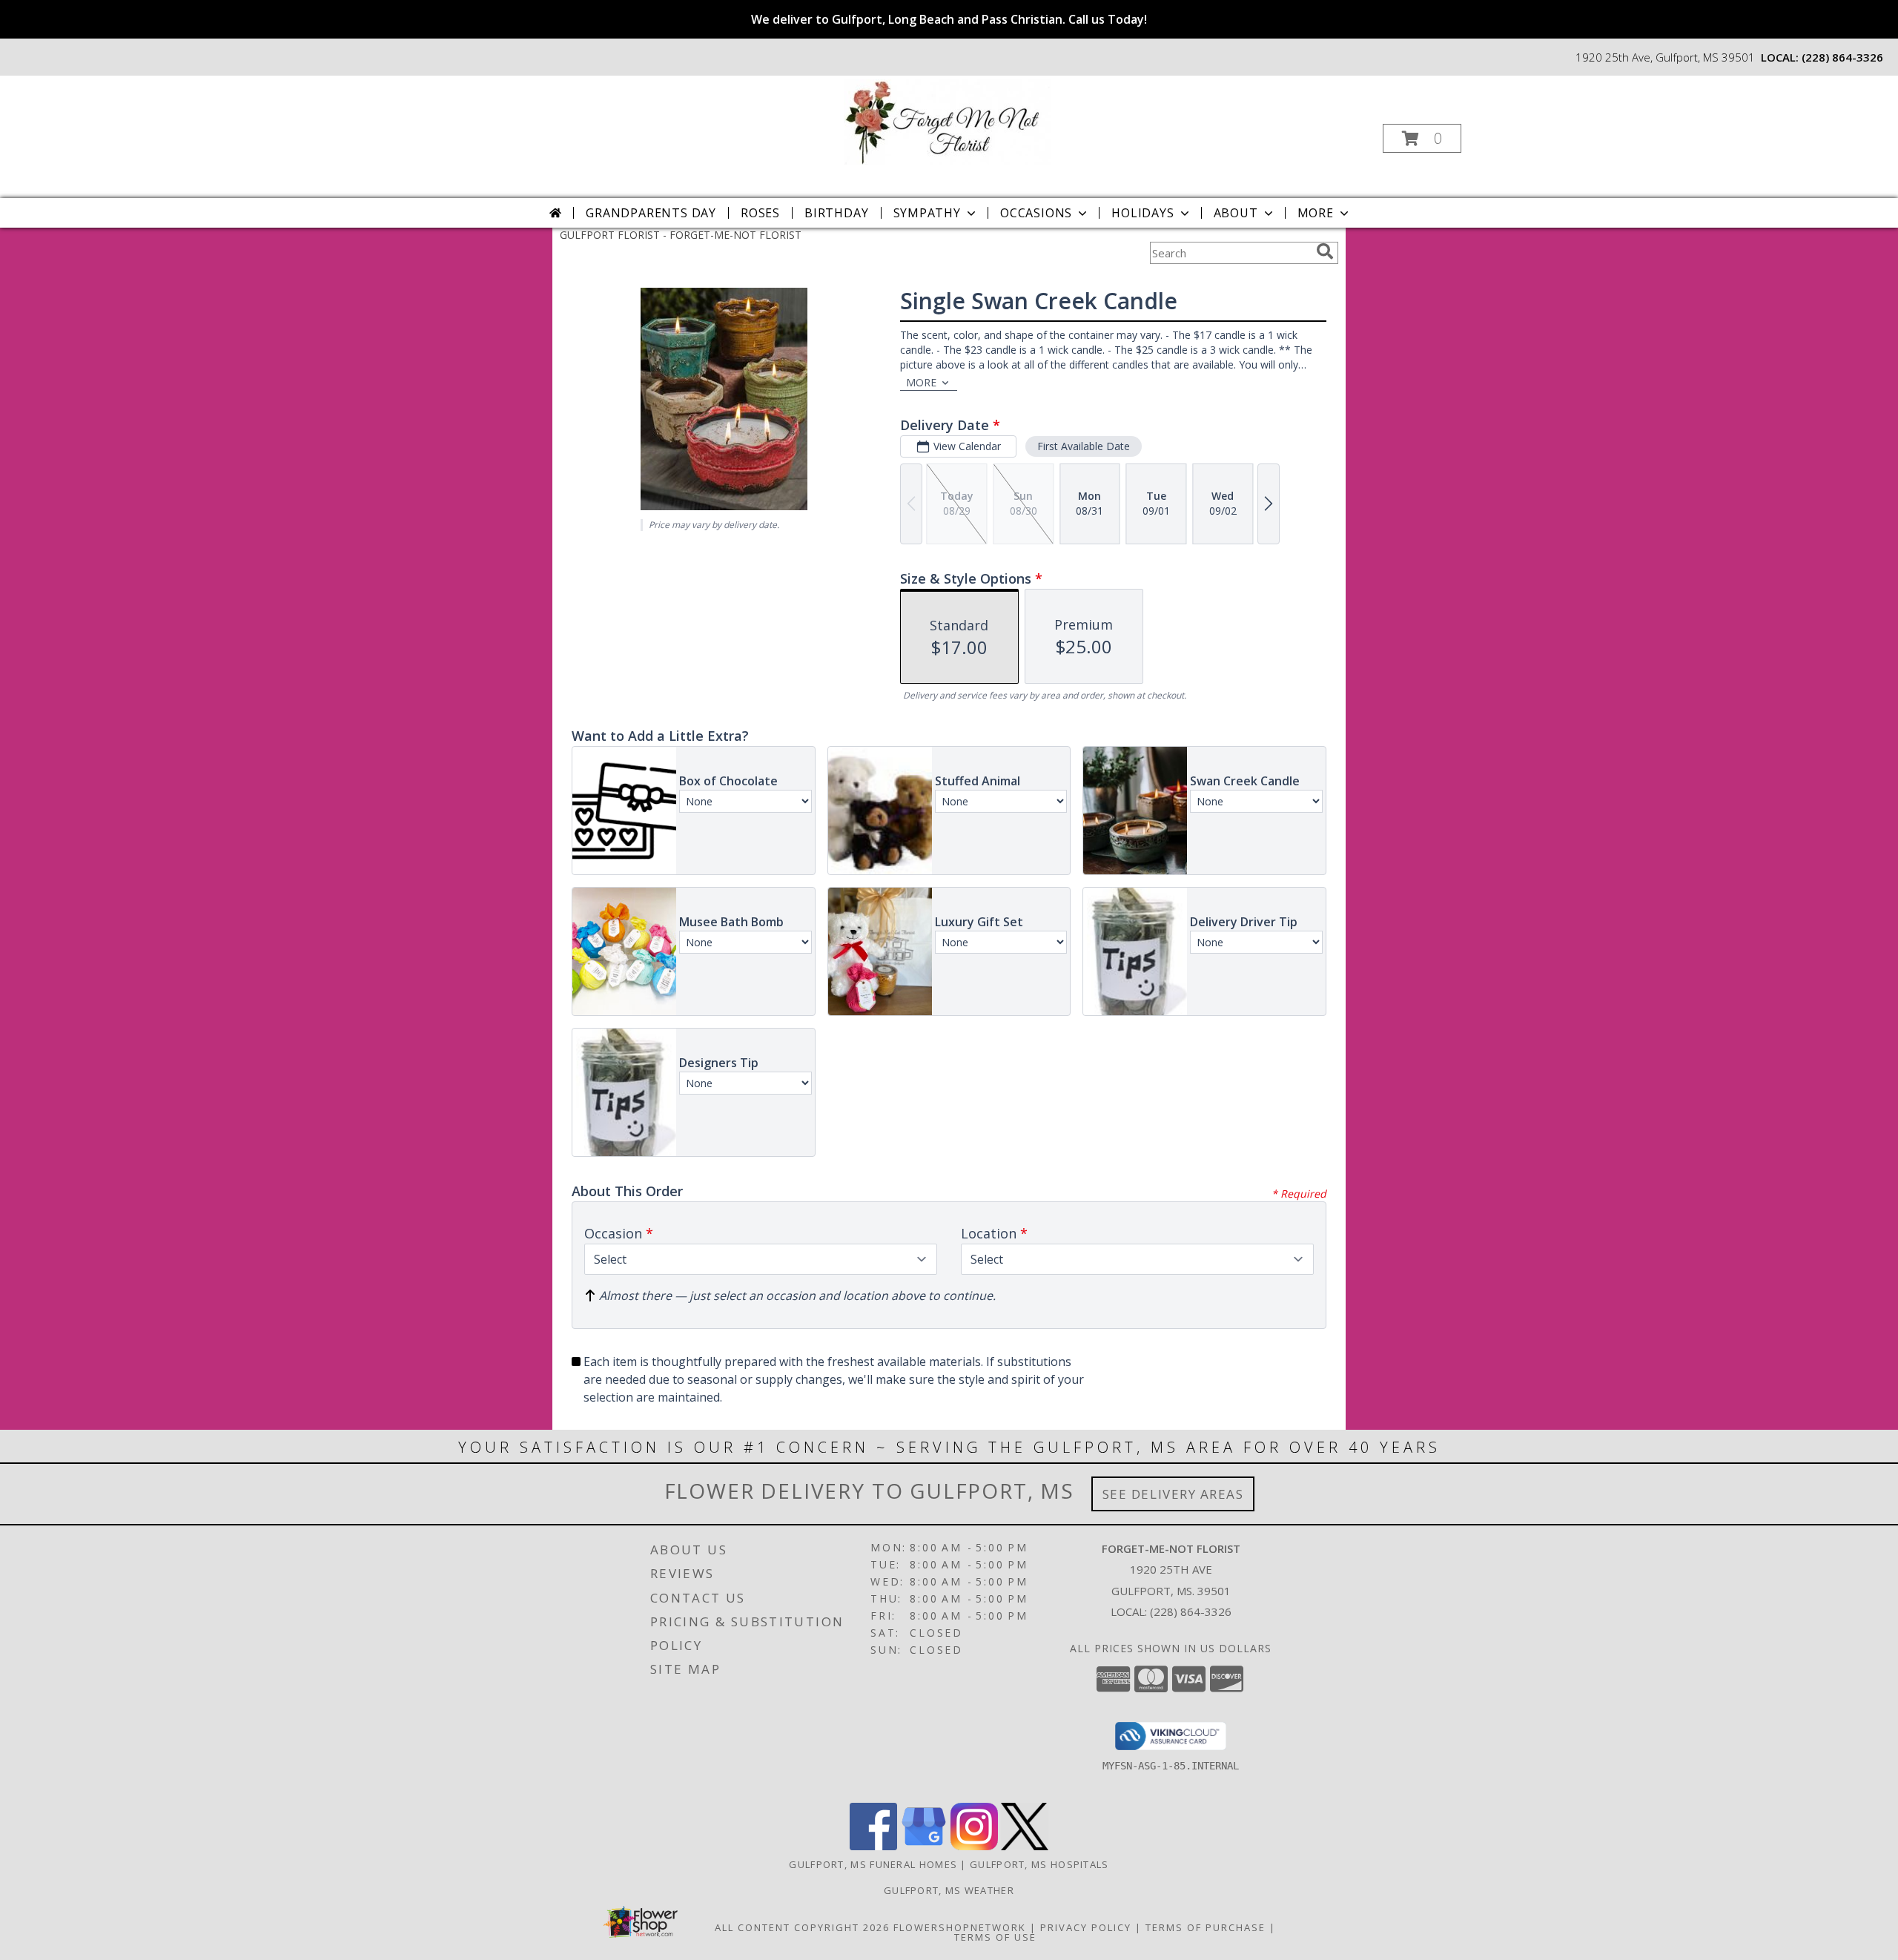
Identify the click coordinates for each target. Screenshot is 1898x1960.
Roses (760, 213)
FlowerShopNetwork (960, 1927)
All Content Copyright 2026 (802, 1927)
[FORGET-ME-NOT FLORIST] (948, 121)
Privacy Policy (1086, 1927)
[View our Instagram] (974, 1846)
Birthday (836, 213)
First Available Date (1084, 446)
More (1316, 213)
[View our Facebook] (873, 1846)
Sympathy (927, 213)
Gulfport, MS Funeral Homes (873, 1864)
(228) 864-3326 (1842, 57)
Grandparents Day (651, 213)
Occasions (1036, 213)
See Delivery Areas (1173, 1494)
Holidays (1143, 213)
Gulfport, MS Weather (949, 1890)
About (1236, 213)
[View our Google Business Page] (924, 1846)
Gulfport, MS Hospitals (1039, 1864)
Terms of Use (995, 1937)
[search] (1325, 251)
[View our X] (1025, 1846)
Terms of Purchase (1206, 1927)
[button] (1422, 138)
